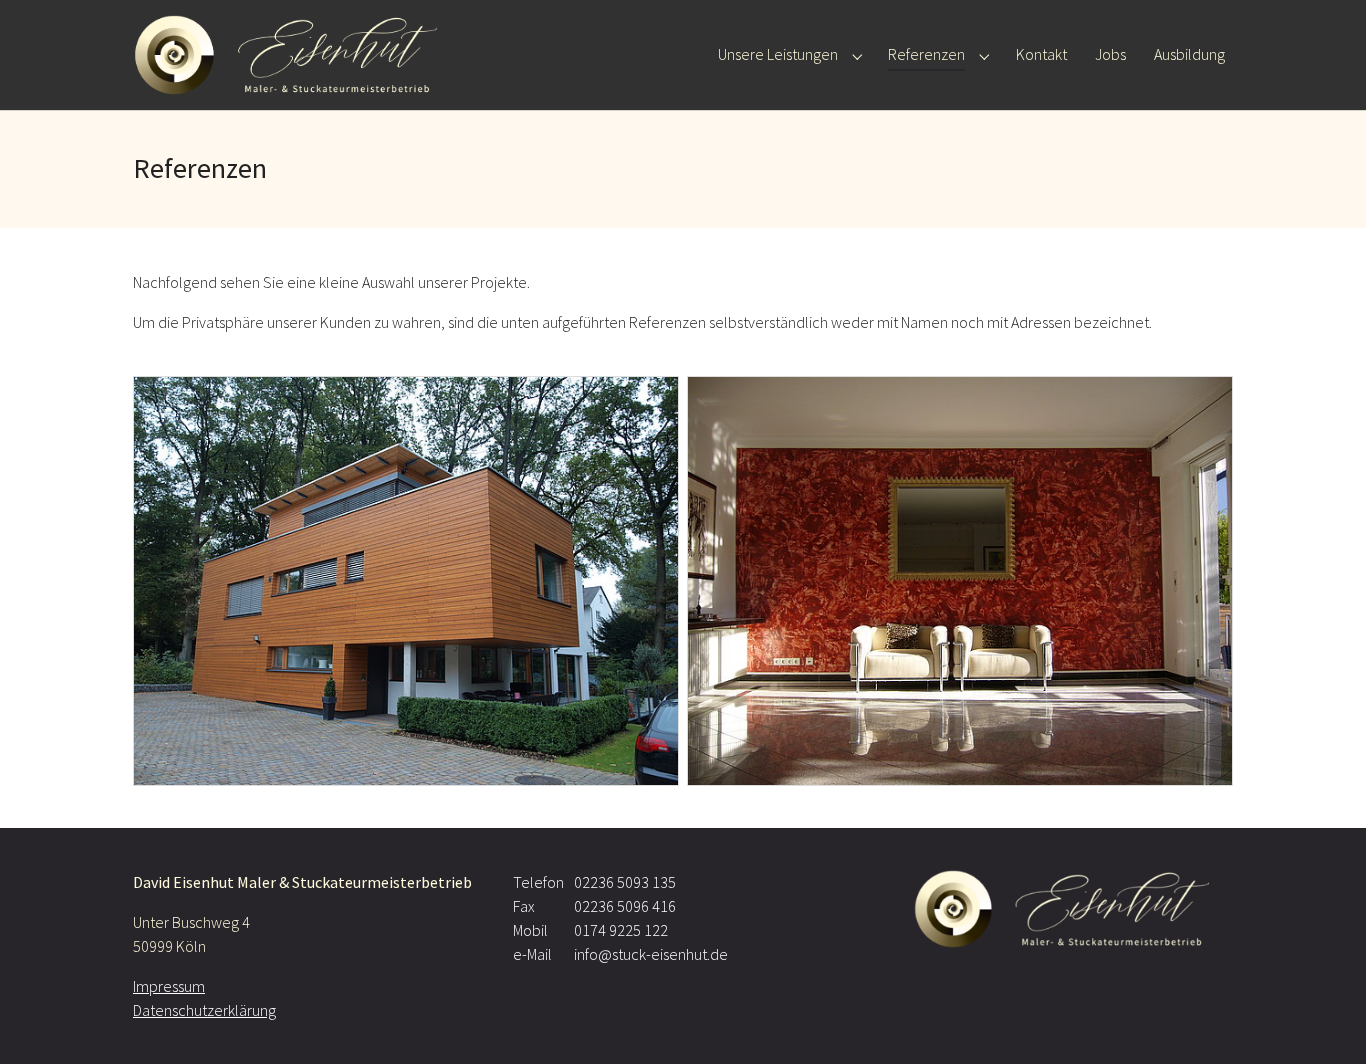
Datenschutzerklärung (204, 1010)
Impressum (169, 986)
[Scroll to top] (1322, 1020)
